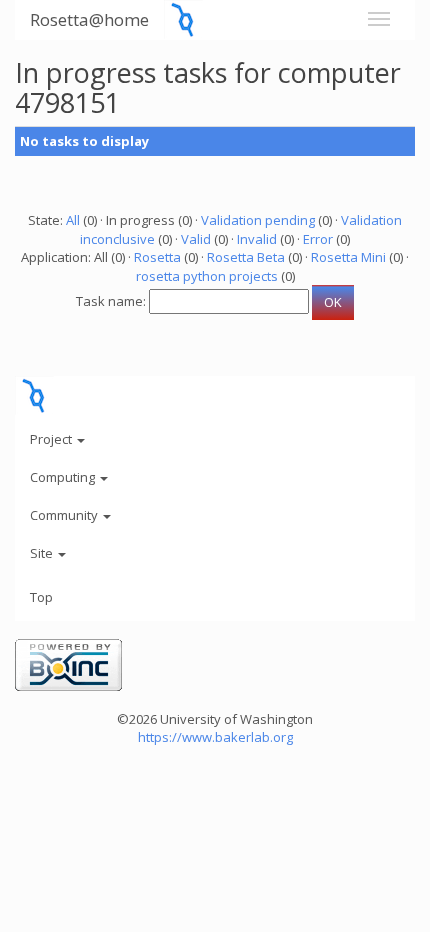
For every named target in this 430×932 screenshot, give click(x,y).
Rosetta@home (89, 19)
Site (43, 553)
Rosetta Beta (246, 257)
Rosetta (157, 257)
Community (65, 515)
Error (318, 239)
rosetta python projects (207, 276)
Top (41, 597)
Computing (64, 477)
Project (52, 439)
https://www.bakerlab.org (215, 737)
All (73, 220)
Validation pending (258, 220)
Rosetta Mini (348, 257)
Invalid (257, 239)
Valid (196, 239)
